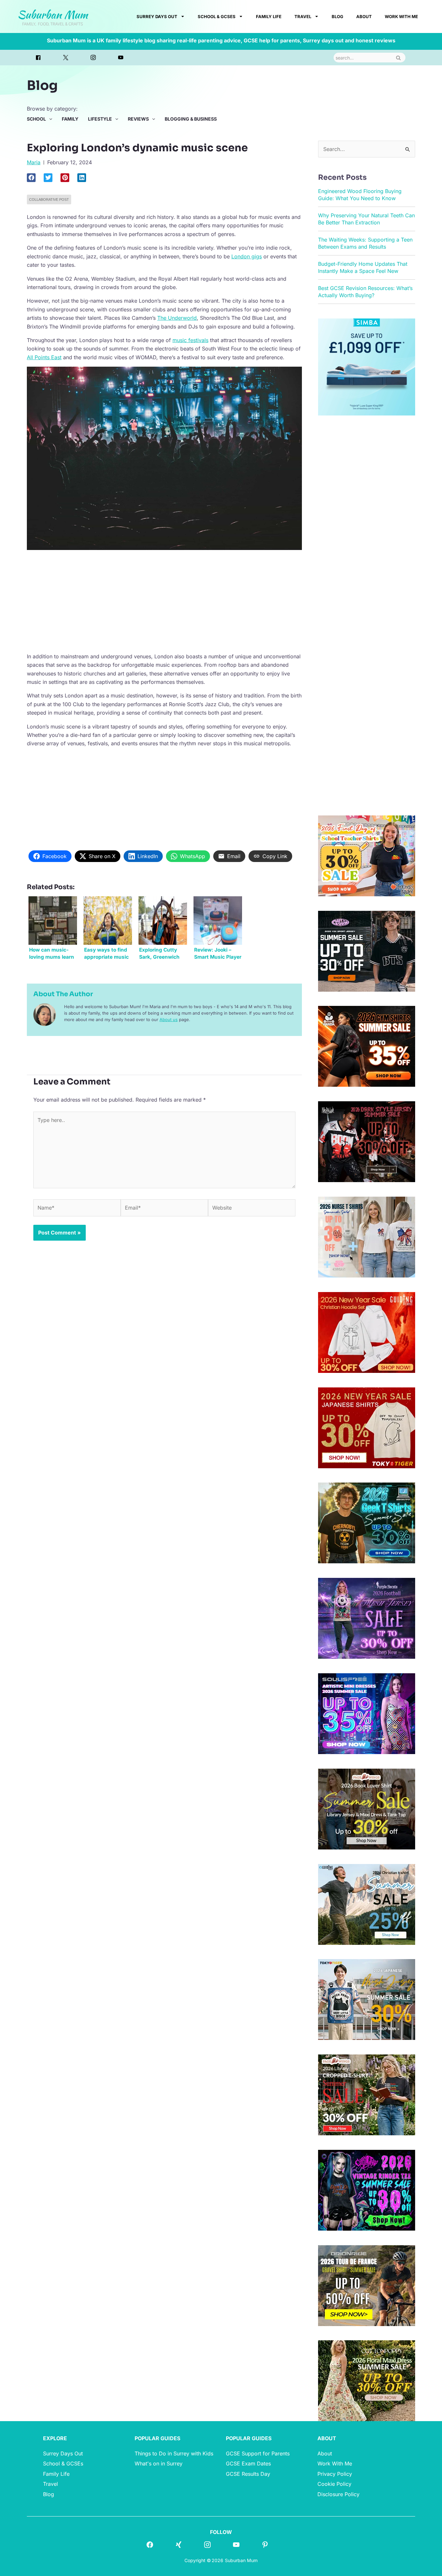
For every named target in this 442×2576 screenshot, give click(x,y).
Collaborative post (49, 199)
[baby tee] (367, 951)
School (36, 119)
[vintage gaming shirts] (367, 1141)
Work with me (401, 16)
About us (169, 1019)
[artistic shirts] (367, 1713)
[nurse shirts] (367, 1236)
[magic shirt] (367, 1618)
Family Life (269, 16)
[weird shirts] (367, 2190)
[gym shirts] (367, 1046)
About (364, 16)
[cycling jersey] (367, 2285)
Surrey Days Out (157, 16)
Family (70, 119)
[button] (31, 178)
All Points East (44, 357)
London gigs (247, 256)
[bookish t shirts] (367, 1808)
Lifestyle (100, 119)
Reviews (138, 119)
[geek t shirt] (367, 1523)
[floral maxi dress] (367, 2380)
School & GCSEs (217, 16)
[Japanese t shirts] (367, 1427)
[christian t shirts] (367, 1332)
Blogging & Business (191, 119)
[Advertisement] (164, 600)
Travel (303, 16)
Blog (337, 16)
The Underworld (177, 318)
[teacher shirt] (367, 855)
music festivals (190, 340)
